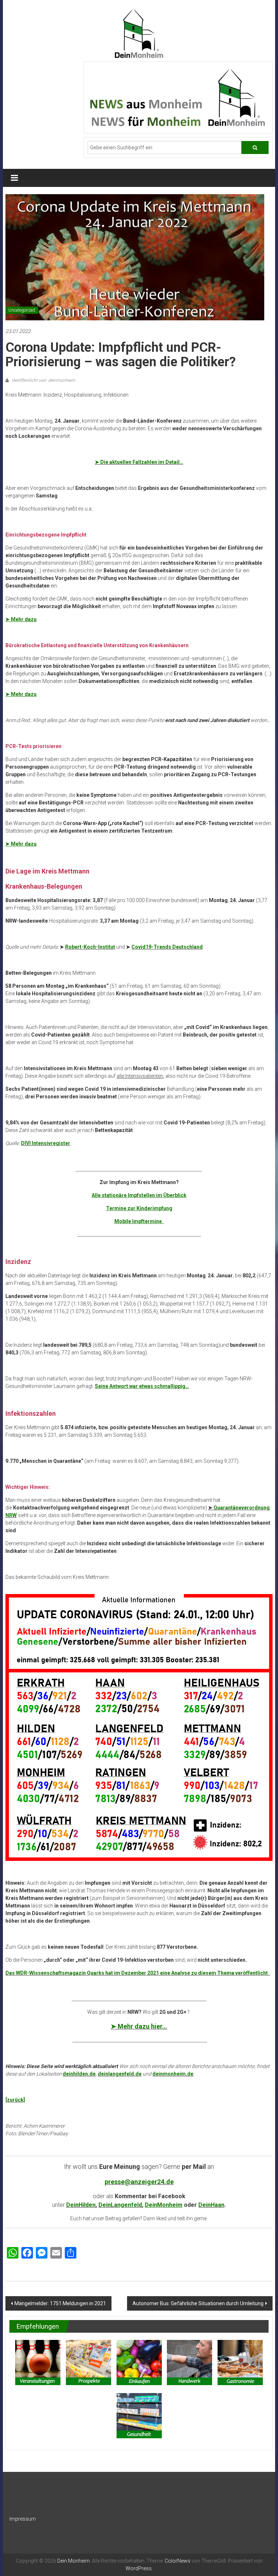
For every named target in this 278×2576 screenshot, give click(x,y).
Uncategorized (22, 310)
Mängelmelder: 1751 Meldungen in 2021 (60, 2303)
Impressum (23, 2519)
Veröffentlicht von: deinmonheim (43, 380)
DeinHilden (81, 2205)
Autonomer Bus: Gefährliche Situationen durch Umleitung (198, 2303)
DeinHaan (211, 2205)
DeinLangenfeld (120, 2205)
